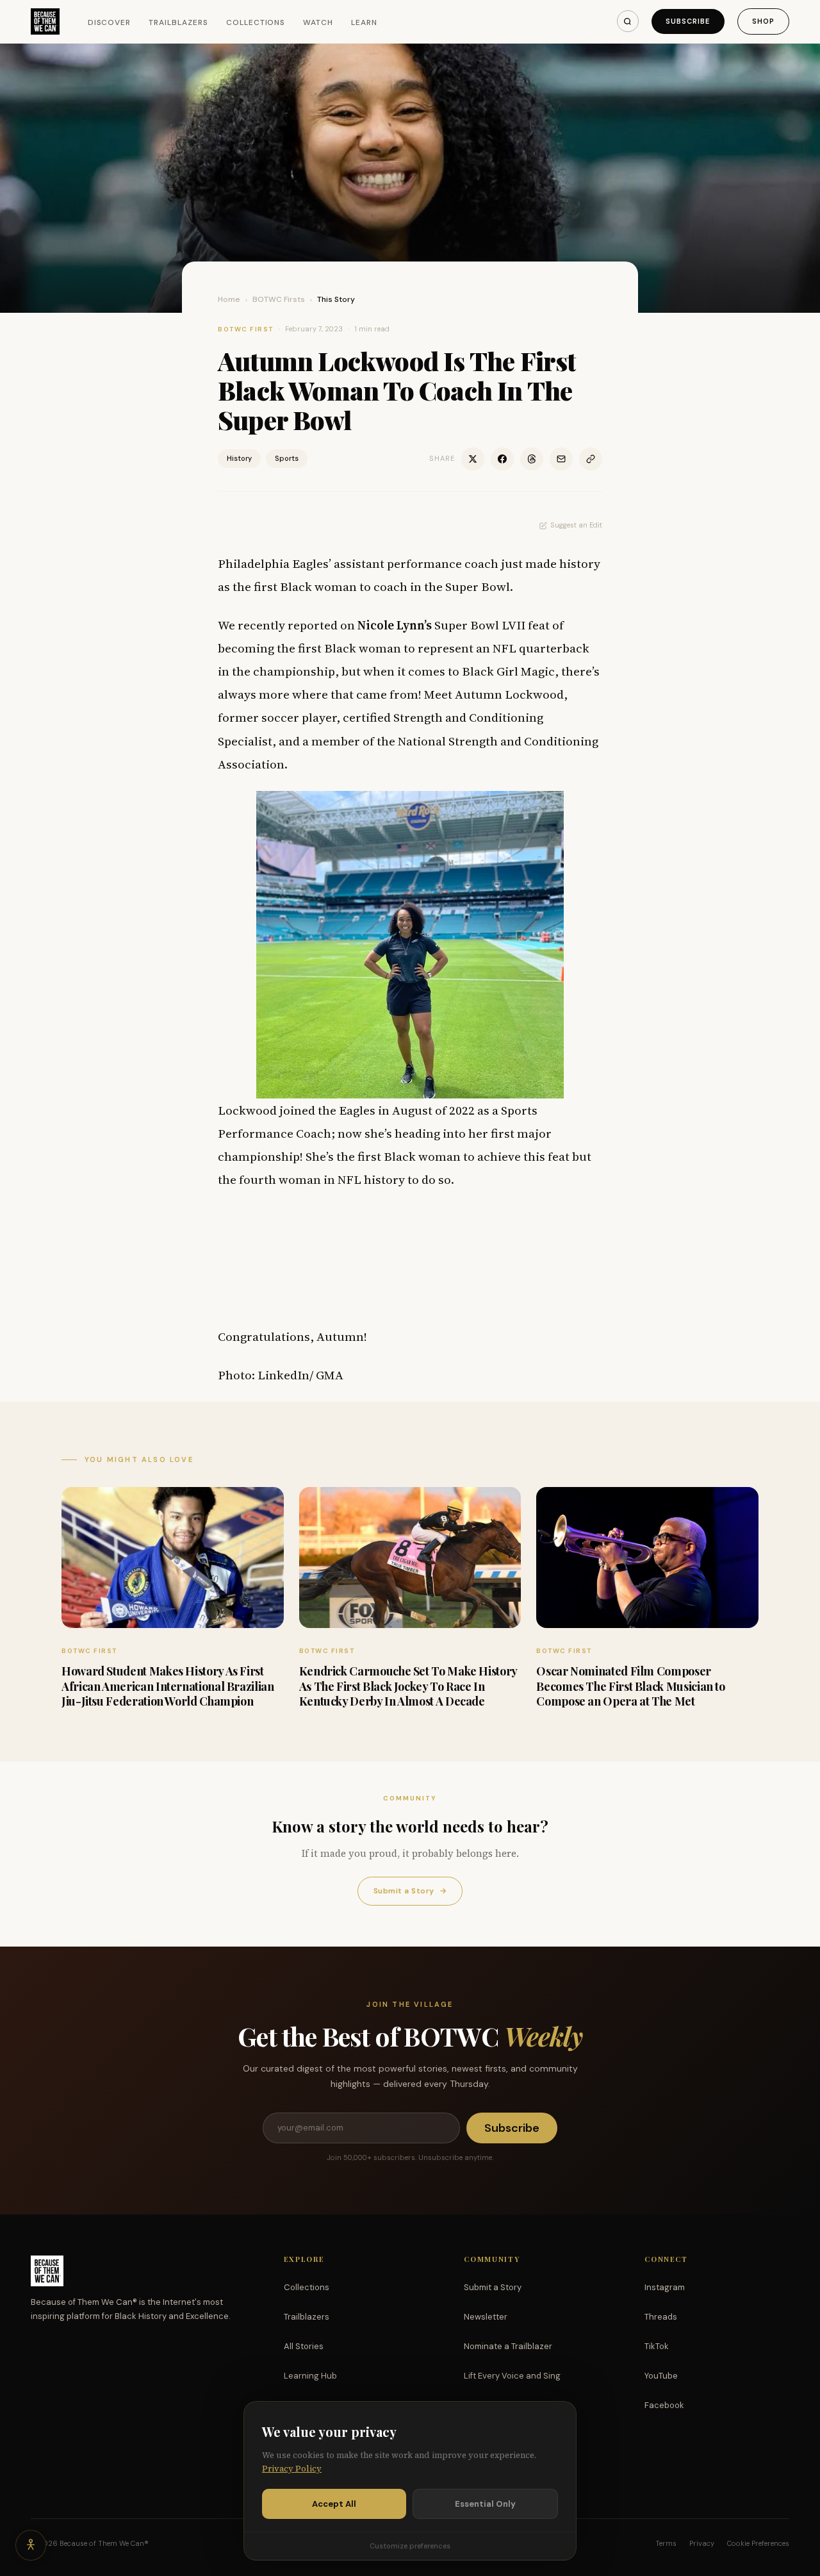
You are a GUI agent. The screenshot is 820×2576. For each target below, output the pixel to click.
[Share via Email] (561, 459)
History (239, 458)
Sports (287, 458)
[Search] (628, 21)
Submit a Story (410, 1891)
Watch (318, 22)
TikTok (657, 2346)
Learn (364, 22)
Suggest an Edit (576, 525)
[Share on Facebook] (502, 459)
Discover (110, 22)
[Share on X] (473, 459)
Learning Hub (310, 2376)
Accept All (334, 2504)
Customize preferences (410, 2546)
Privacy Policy (292, 2469)
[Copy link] (591, 459)
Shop (763, 21)
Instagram (665, 2287)
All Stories (304, 2346)
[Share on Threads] (532, 459)
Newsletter (486, 2317)
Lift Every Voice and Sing (512, 2376)
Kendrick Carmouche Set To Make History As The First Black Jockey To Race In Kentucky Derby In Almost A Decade (408, 1686)
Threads (661, 2317)
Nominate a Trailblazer (508, 2346)
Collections (256, 22)
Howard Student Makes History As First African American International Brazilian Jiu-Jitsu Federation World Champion (168, 1686)
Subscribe (688, 21)
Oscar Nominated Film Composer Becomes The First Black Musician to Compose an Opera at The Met (630, 1686)
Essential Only (485, 2504)
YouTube (661, 2376)
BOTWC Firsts (279, 299)
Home (229, 299)
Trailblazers (178, 22)
